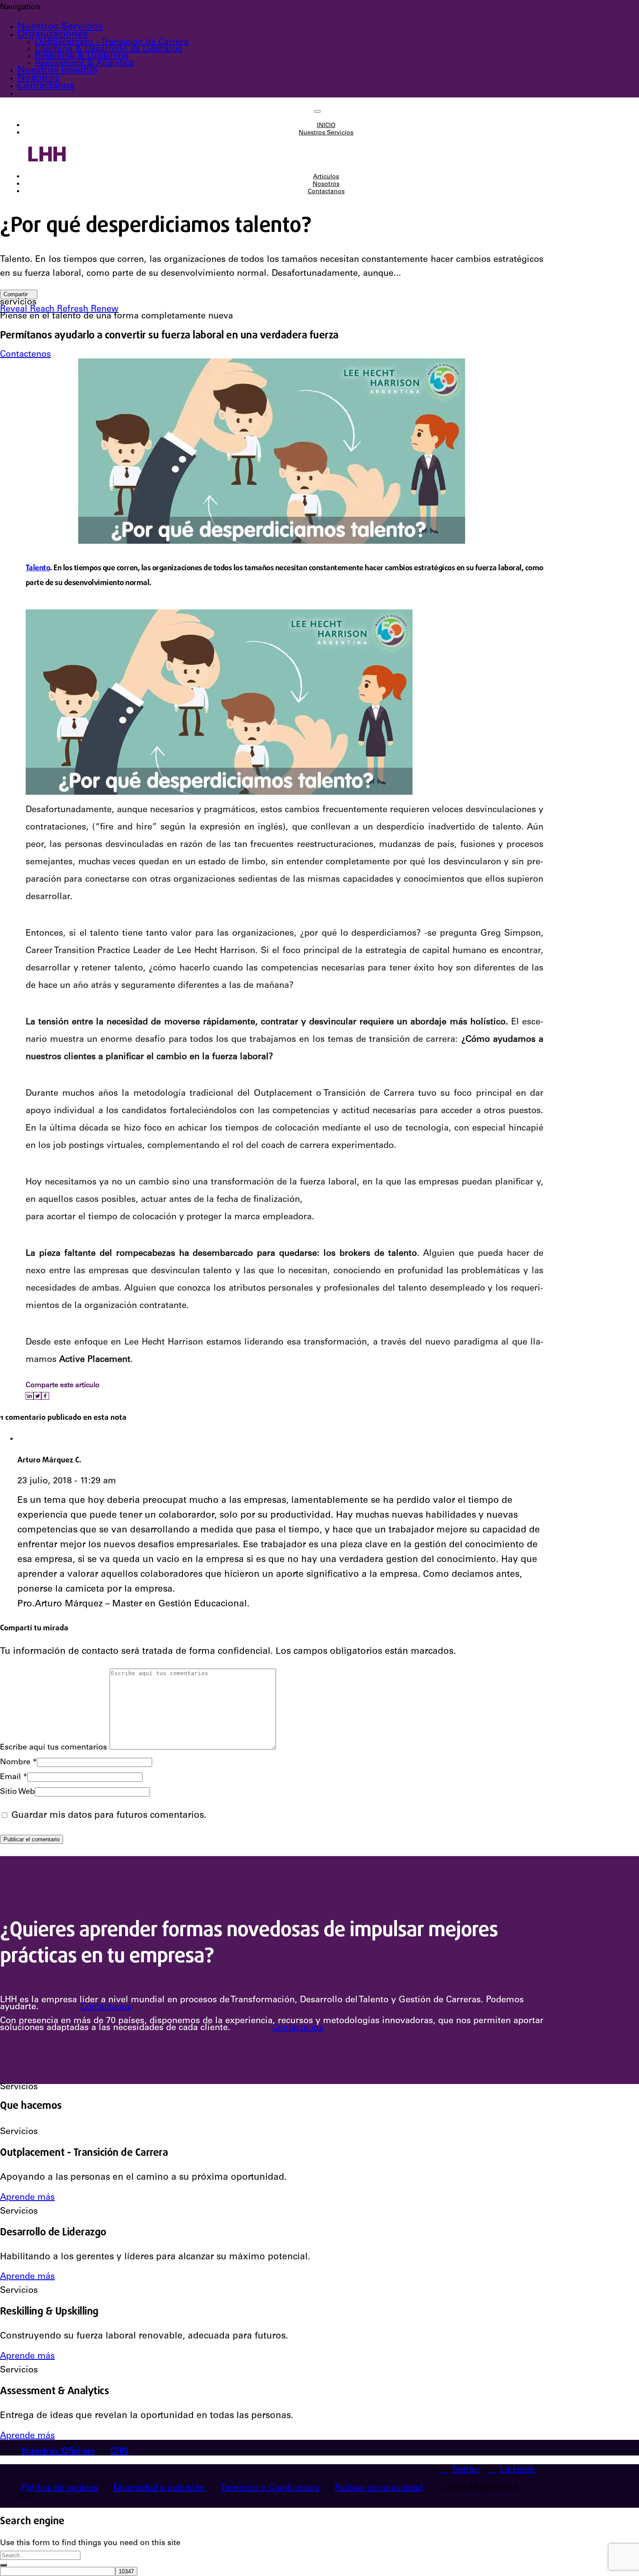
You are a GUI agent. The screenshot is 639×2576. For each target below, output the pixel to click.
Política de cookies (60, 2489)
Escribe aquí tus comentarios (53, 1748)
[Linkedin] (30, 1396)
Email (14, 1777)
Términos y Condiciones (270, 2489)
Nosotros (38, 78)
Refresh (74, 310)
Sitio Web (17, 1792)
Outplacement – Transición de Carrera (112, 43)
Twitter (466, 2470)
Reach (43, 310)
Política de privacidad (379, 2489)
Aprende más (27, 2198)
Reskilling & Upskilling (82, 57)
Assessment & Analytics (84, 64)
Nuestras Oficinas (58, 2452)
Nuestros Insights (57, 70)
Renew (105, 310)
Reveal (15, 310)
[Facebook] (45, 1396)
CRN (120, 2452)
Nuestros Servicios (60, 27)
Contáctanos (106, 2007)
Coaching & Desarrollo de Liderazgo (109, 50)
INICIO (326, 126)
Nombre (18, 1763)
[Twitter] (37, 1396)
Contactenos (25, 355)
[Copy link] (52, 1396)
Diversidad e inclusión (159, 2489)
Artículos (326, 177)
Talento (38, 568)
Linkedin (517, 2470)
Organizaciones (53, 35)
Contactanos (46, 86)
